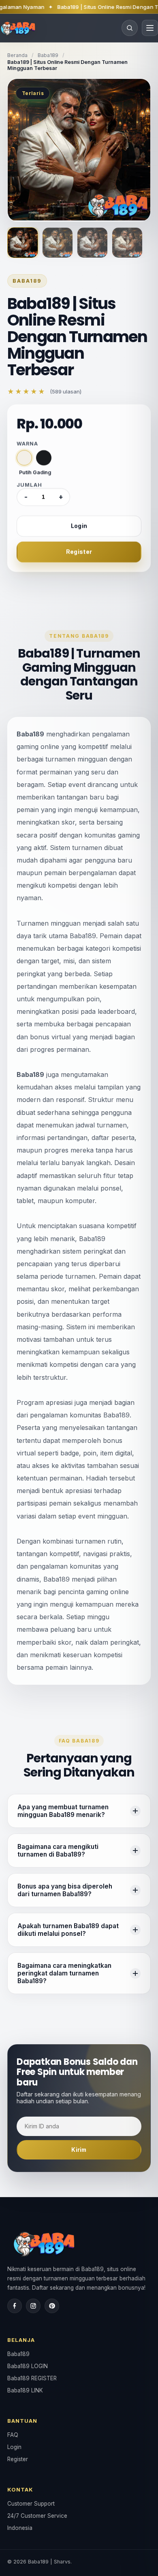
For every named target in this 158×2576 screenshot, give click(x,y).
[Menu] (150, 28)
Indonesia (20, 2528)
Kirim (79, 2150)
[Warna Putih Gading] (24, 458)
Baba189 (48, 55)
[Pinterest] (52, 2306)
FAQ (13, 2435)
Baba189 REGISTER (32, 2378)
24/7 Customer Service (37, 2516)
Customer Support (31, 2504)
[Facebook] (15, 2306)
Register (79, 552)
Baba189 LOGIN (28, 2366)
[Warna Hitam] (44, 458)
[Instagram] (33, 2306)
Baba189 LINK (25, 2390)
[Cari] (130, 28)
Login (79, 526)
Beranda (17, 55)
